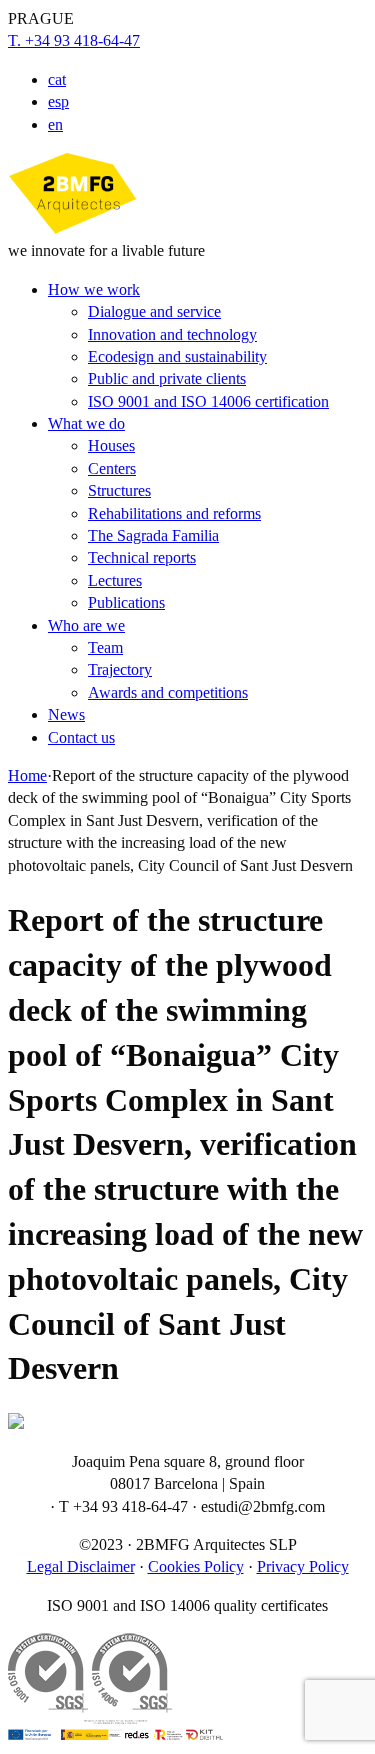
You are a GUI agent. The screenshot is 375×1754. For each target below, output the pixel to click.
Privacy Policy (303, 1566)
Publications (126, 602)
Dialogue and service (154, 311)
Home (27, 775)
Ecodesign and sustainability (177, 356)
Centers (112, 468)
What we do (86, 423)
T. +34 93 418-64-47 (74, 40)
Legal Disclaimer (81, 1566)
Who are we (86, 625)
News (66, 714)
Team (105, 647)
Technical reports (142, 557)
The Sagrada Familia (153, 535)
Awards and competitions (168, 692)
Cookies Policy (196, 1566)
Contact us (81, 737)
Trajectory (120, 669)
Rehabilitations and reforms (174, 513)
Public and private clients (167, 378)
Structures (119, 490)
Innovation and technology (172, 334)
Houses (111, 445)
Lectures (115, 580)
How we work (94, 289)
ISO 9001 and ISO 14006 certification (208, 401)
